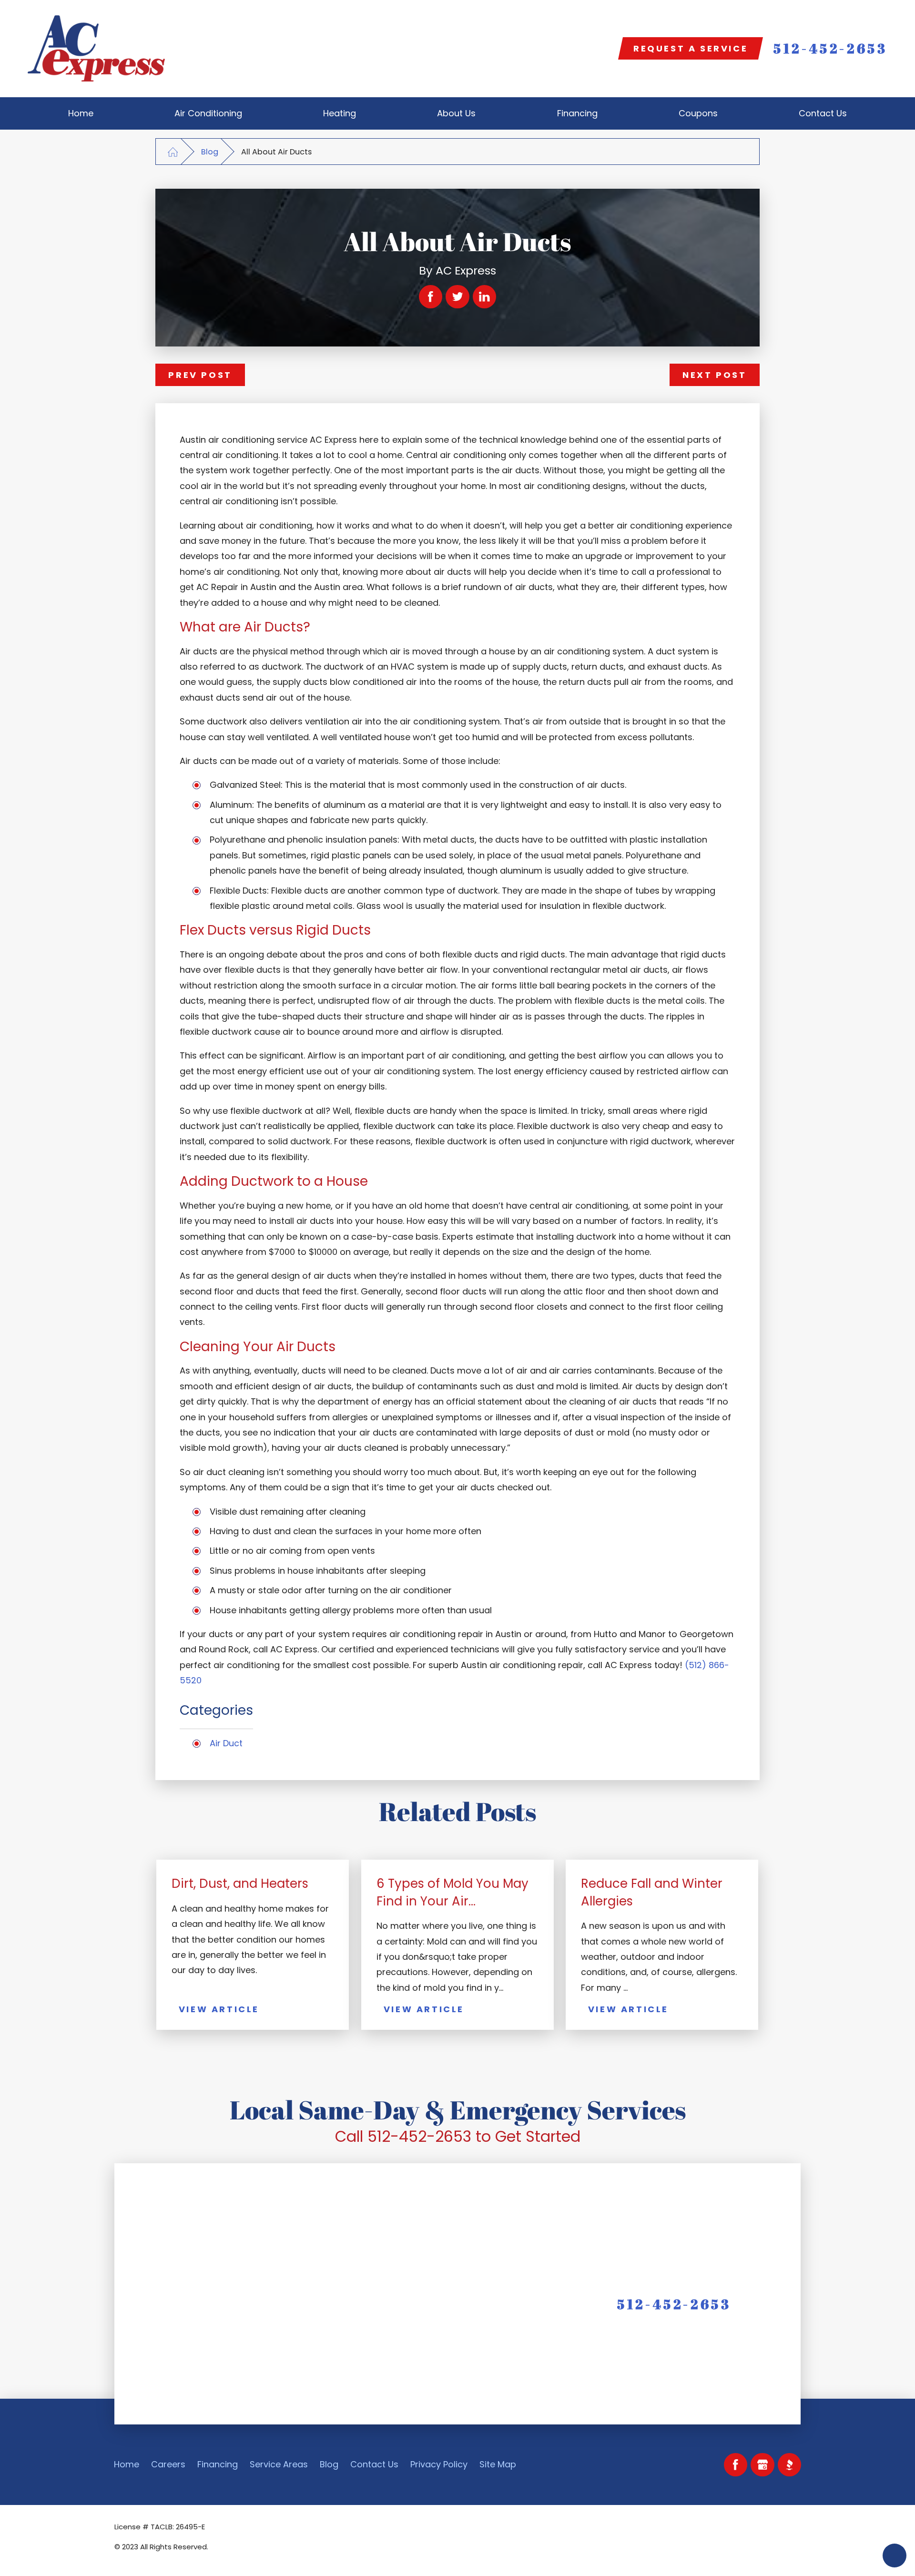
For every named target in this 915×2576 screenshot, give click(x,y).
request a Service (691, 48)
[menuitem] (81, 113)
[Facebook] (736, 2465)
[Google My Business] (762, 2465)
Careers (168, 2464)
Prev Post (200, 375)
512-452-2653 (830, 49)
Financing (218, 2464)
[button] (895, 2556)
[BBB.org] (790, 2465)
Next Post (714, 375)
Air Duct (226, 1743)
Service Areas (279, 2464)
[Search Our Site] (602, 49)
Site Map (498, 2464)
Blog (210, 152)
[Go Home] (173, 152)
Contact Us (374, 2464)
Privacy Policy (439, 2464)
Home (127, 2464)
